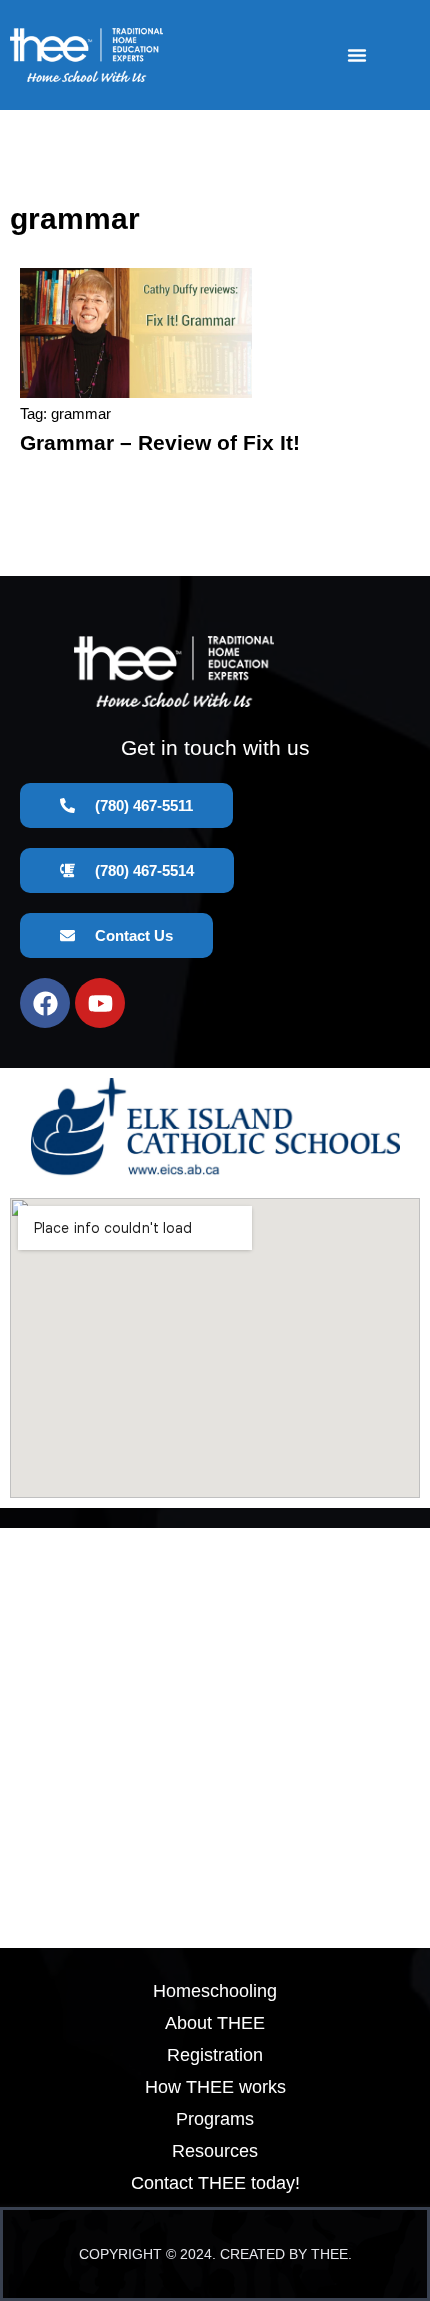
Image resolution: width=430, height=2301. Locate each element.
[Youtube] (100, 1003)
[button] (357, 55)
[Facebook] (45, 1003)
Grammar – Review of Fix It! (160, 442)
